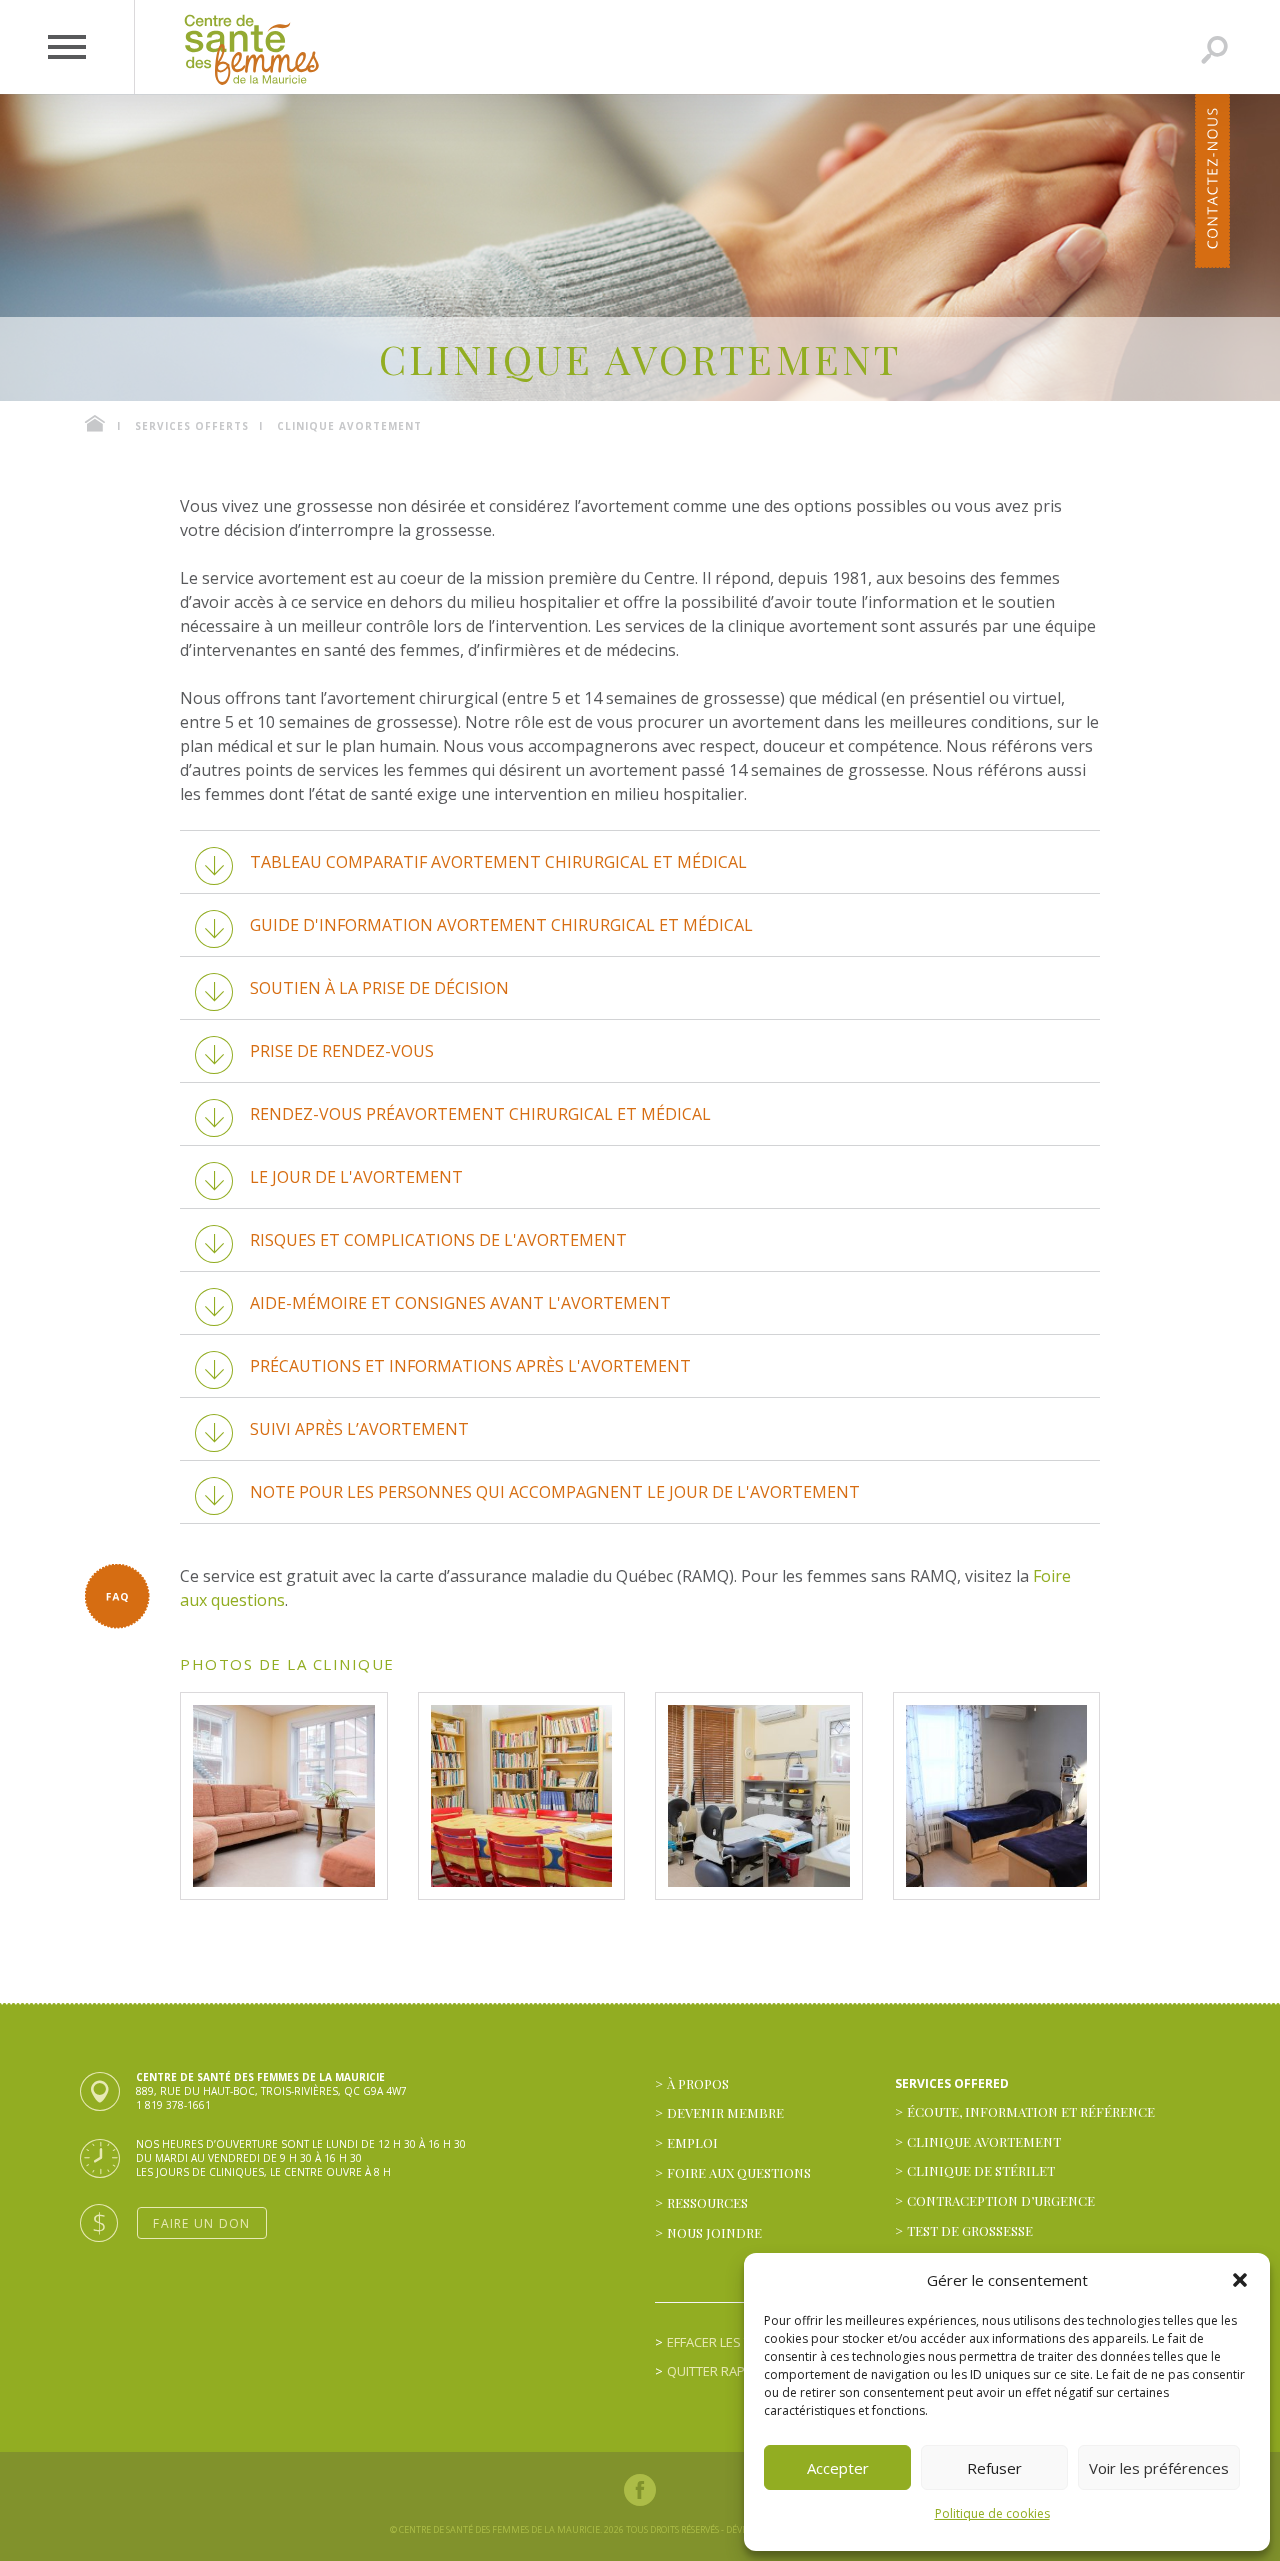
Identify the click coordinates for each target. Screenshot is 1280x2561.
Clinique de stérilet (981, 2170)
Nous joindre (714, 2232)
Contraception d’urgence (1001, 2200)
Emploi (692, 2142)
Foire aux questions (739, 2172)
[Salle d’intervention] (759, 1796)
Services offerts (192, 426)
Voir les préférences (1159, 2468)
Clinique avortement (984, 2141)
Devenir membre (725, 2112)
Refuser (994, 2468)
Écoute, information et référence (1031, 2111)
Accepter (838, 2468)
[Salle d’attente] (284, 1796)
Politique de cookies (992, 2513)
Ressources (707, 2202)
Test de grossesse (970, 2230)
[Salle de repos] (997, 1796)
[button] (1240, 2280)
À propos (698, 2083)
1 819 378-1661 (173, 2105)
